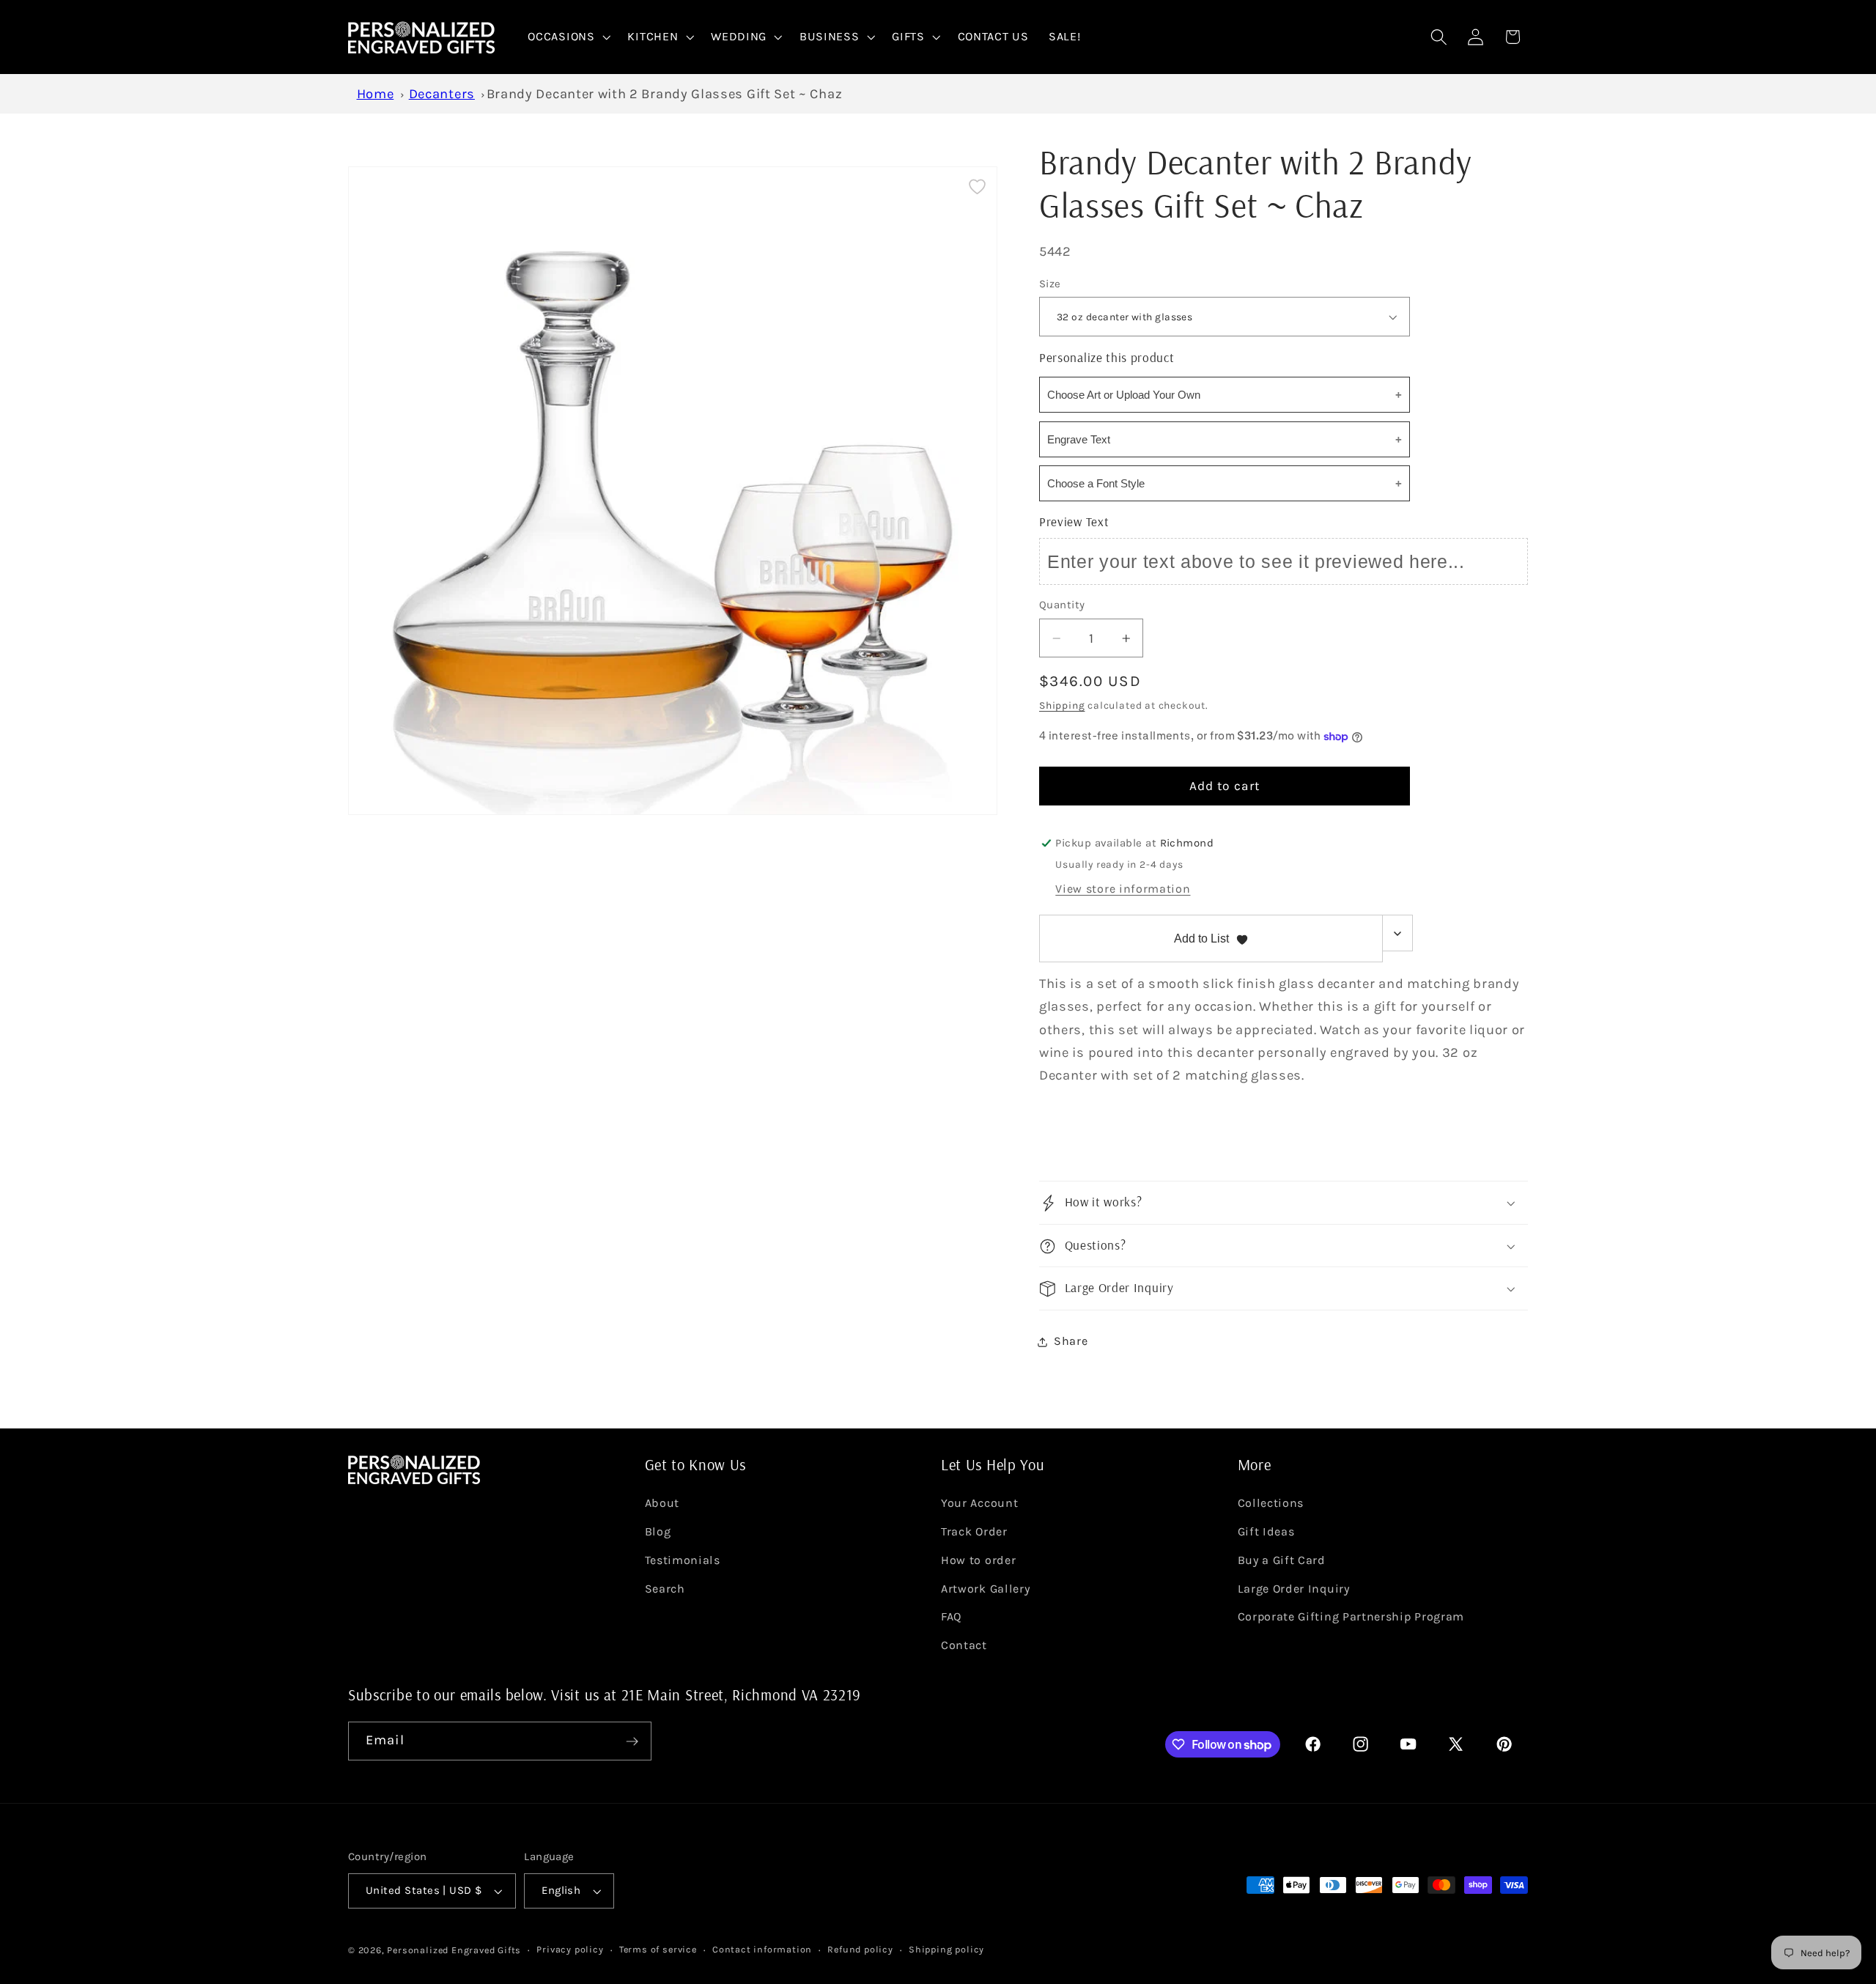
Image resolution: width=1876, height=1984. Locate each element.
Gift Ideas (1266, 1531)
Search (665, 1589)
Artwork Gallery (985, 1589)
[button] (568, 37)
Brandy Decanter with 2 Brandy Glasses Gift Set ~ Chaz (665, 94)
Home (376, 94)
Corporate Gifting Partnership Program (1351, 1616)
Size (1050, 284)
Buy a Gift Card (1282, 1560)
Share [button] (1071, 1342)
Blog (658, 1531)
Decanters (442, 94)
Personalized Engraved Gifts (454, 1950)
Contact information (762, 1949)
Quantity (1062, 605)
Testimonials (683, 1560)
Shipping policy (946, 1949)
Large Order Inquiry (1294, 1589)
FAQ (951, 1616)
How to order (978, 1560)
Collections (1271, 1503)
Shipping (1062, 706)
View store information (1123, 889)
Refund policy (860, 1949)
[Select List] (1398, 934)
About (662, 1503)
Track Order (974, 1531)
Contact (964, 1645)
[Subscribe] (632, 1741)
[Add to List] (977, 187)
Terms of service (658, 1949)
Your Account (979, 1503)
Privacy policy (570, 1949)
